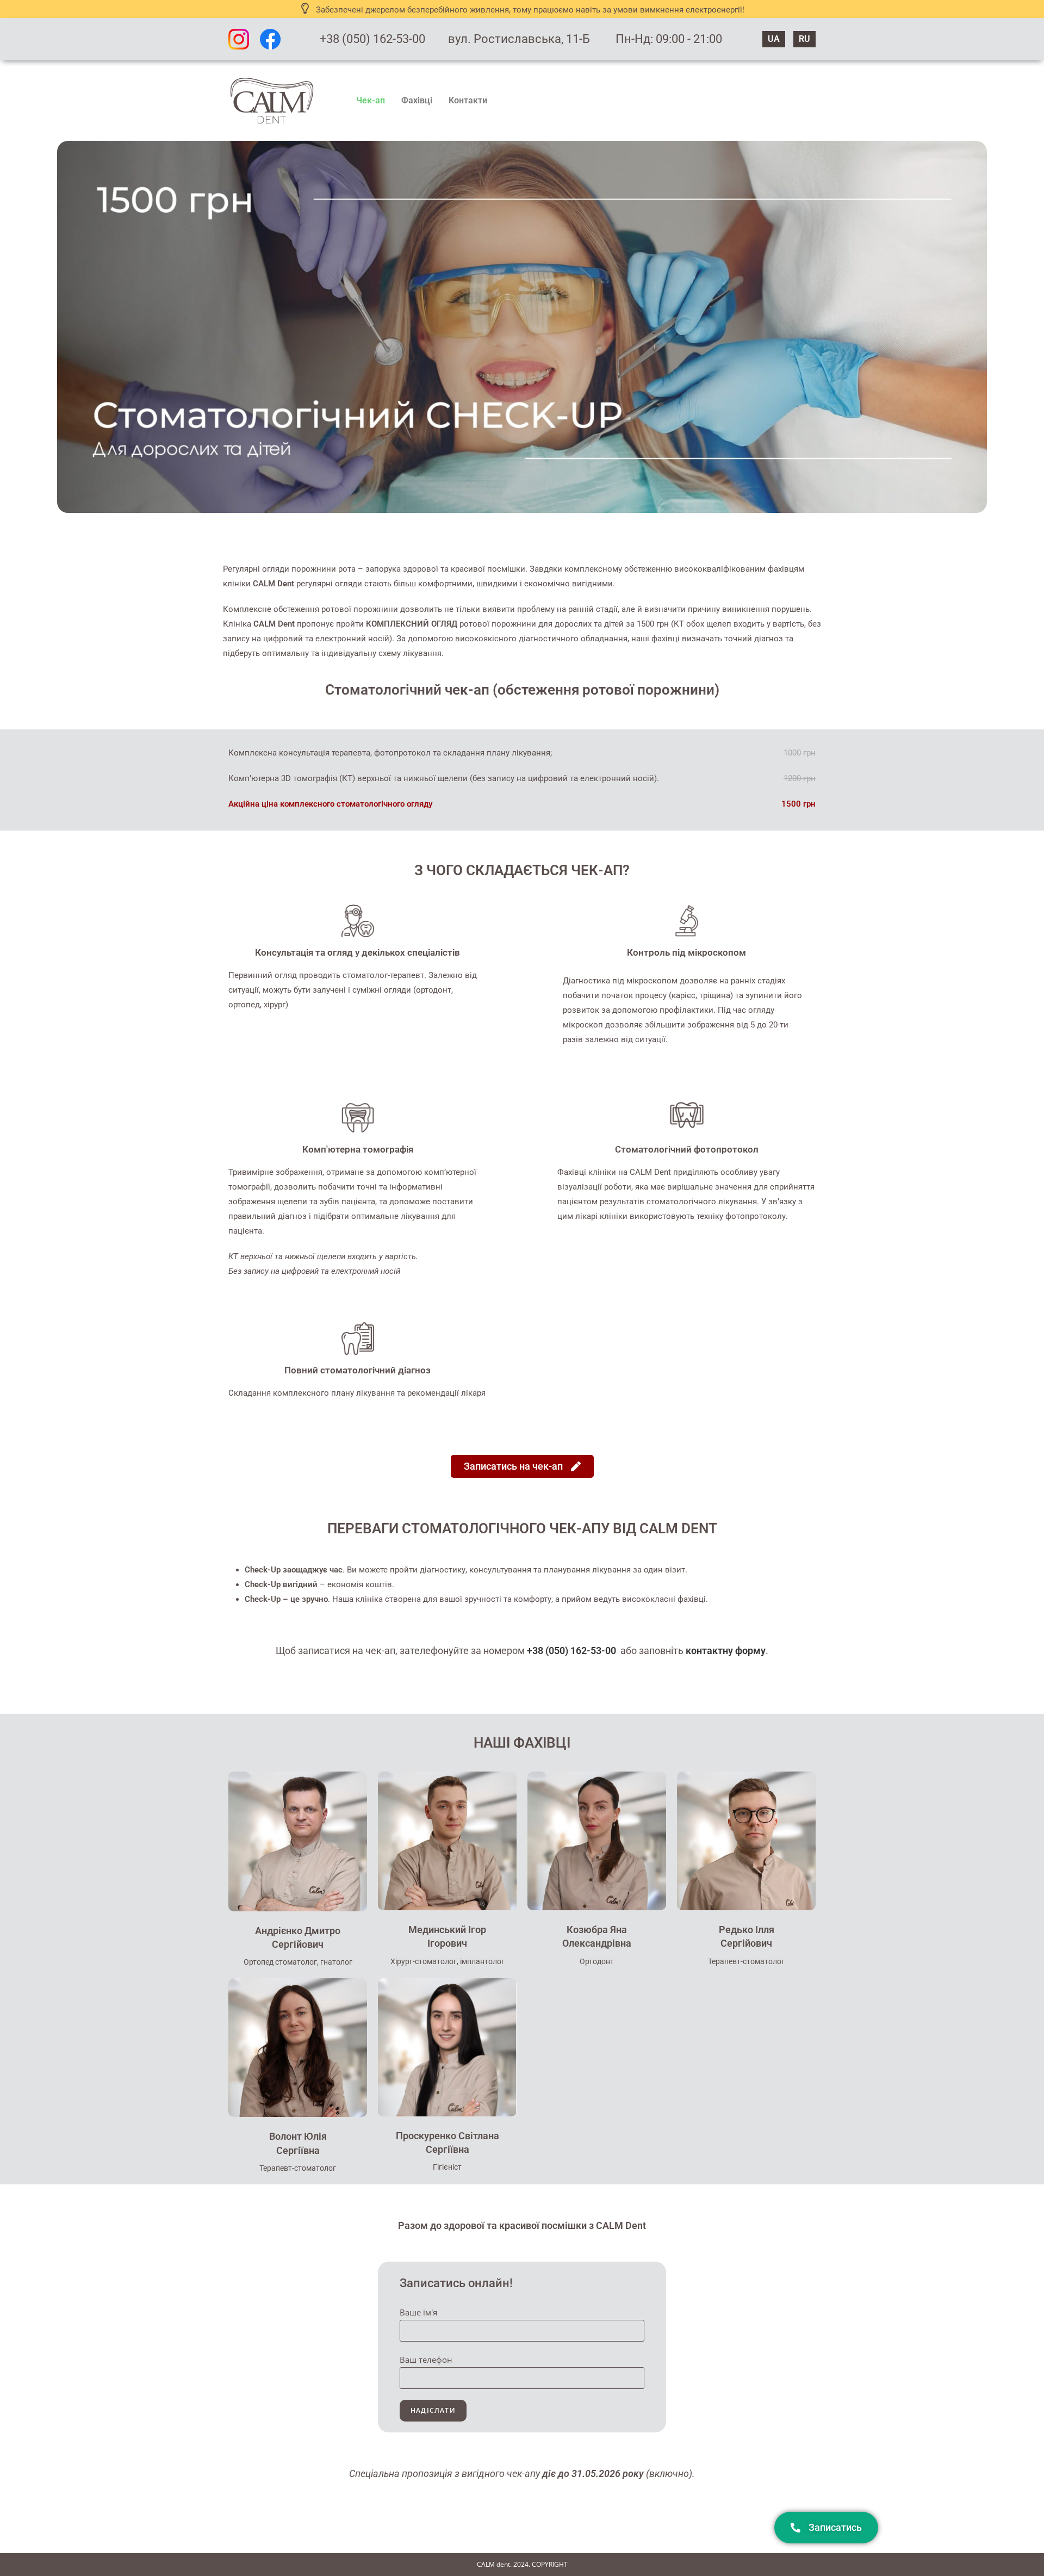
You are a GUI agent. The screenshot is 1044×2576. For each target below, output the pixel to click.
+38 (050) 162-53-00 (372, 39)
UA (774, 39)
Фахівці (417, 100)
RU (804, 39)
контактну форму (726, 1651)
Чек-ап (371, 100)
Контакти (468, 100)
